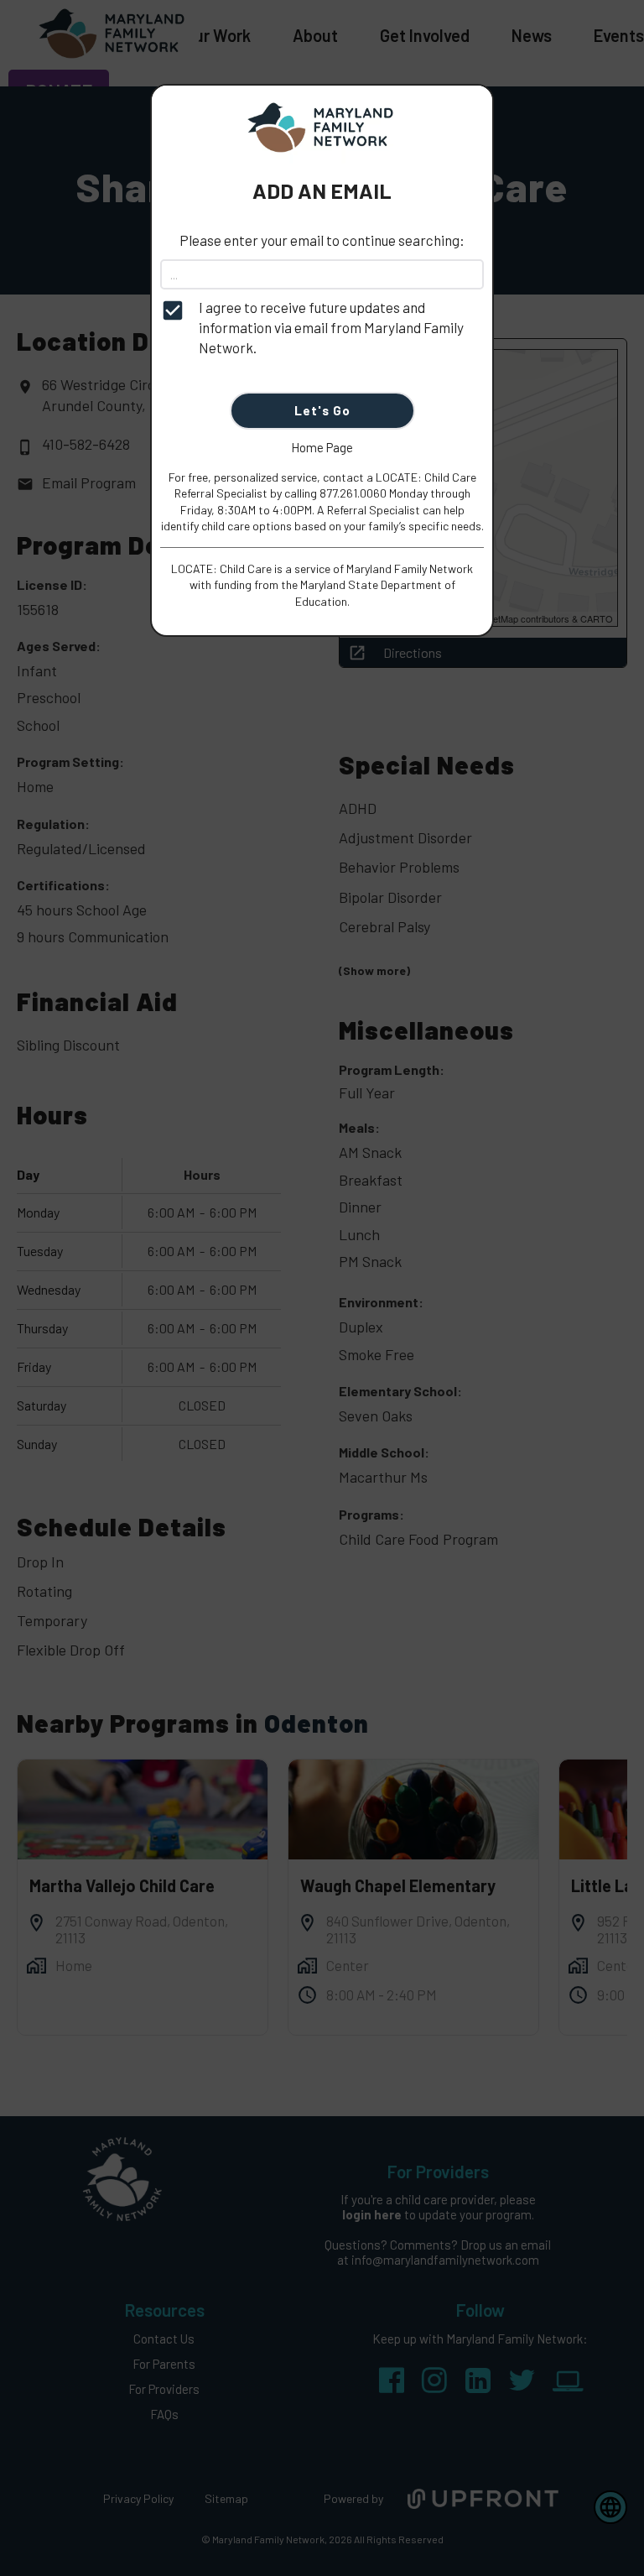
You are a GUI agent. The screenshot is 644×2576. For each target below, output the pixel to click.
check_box (173, 310)
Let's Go (322, 410)
